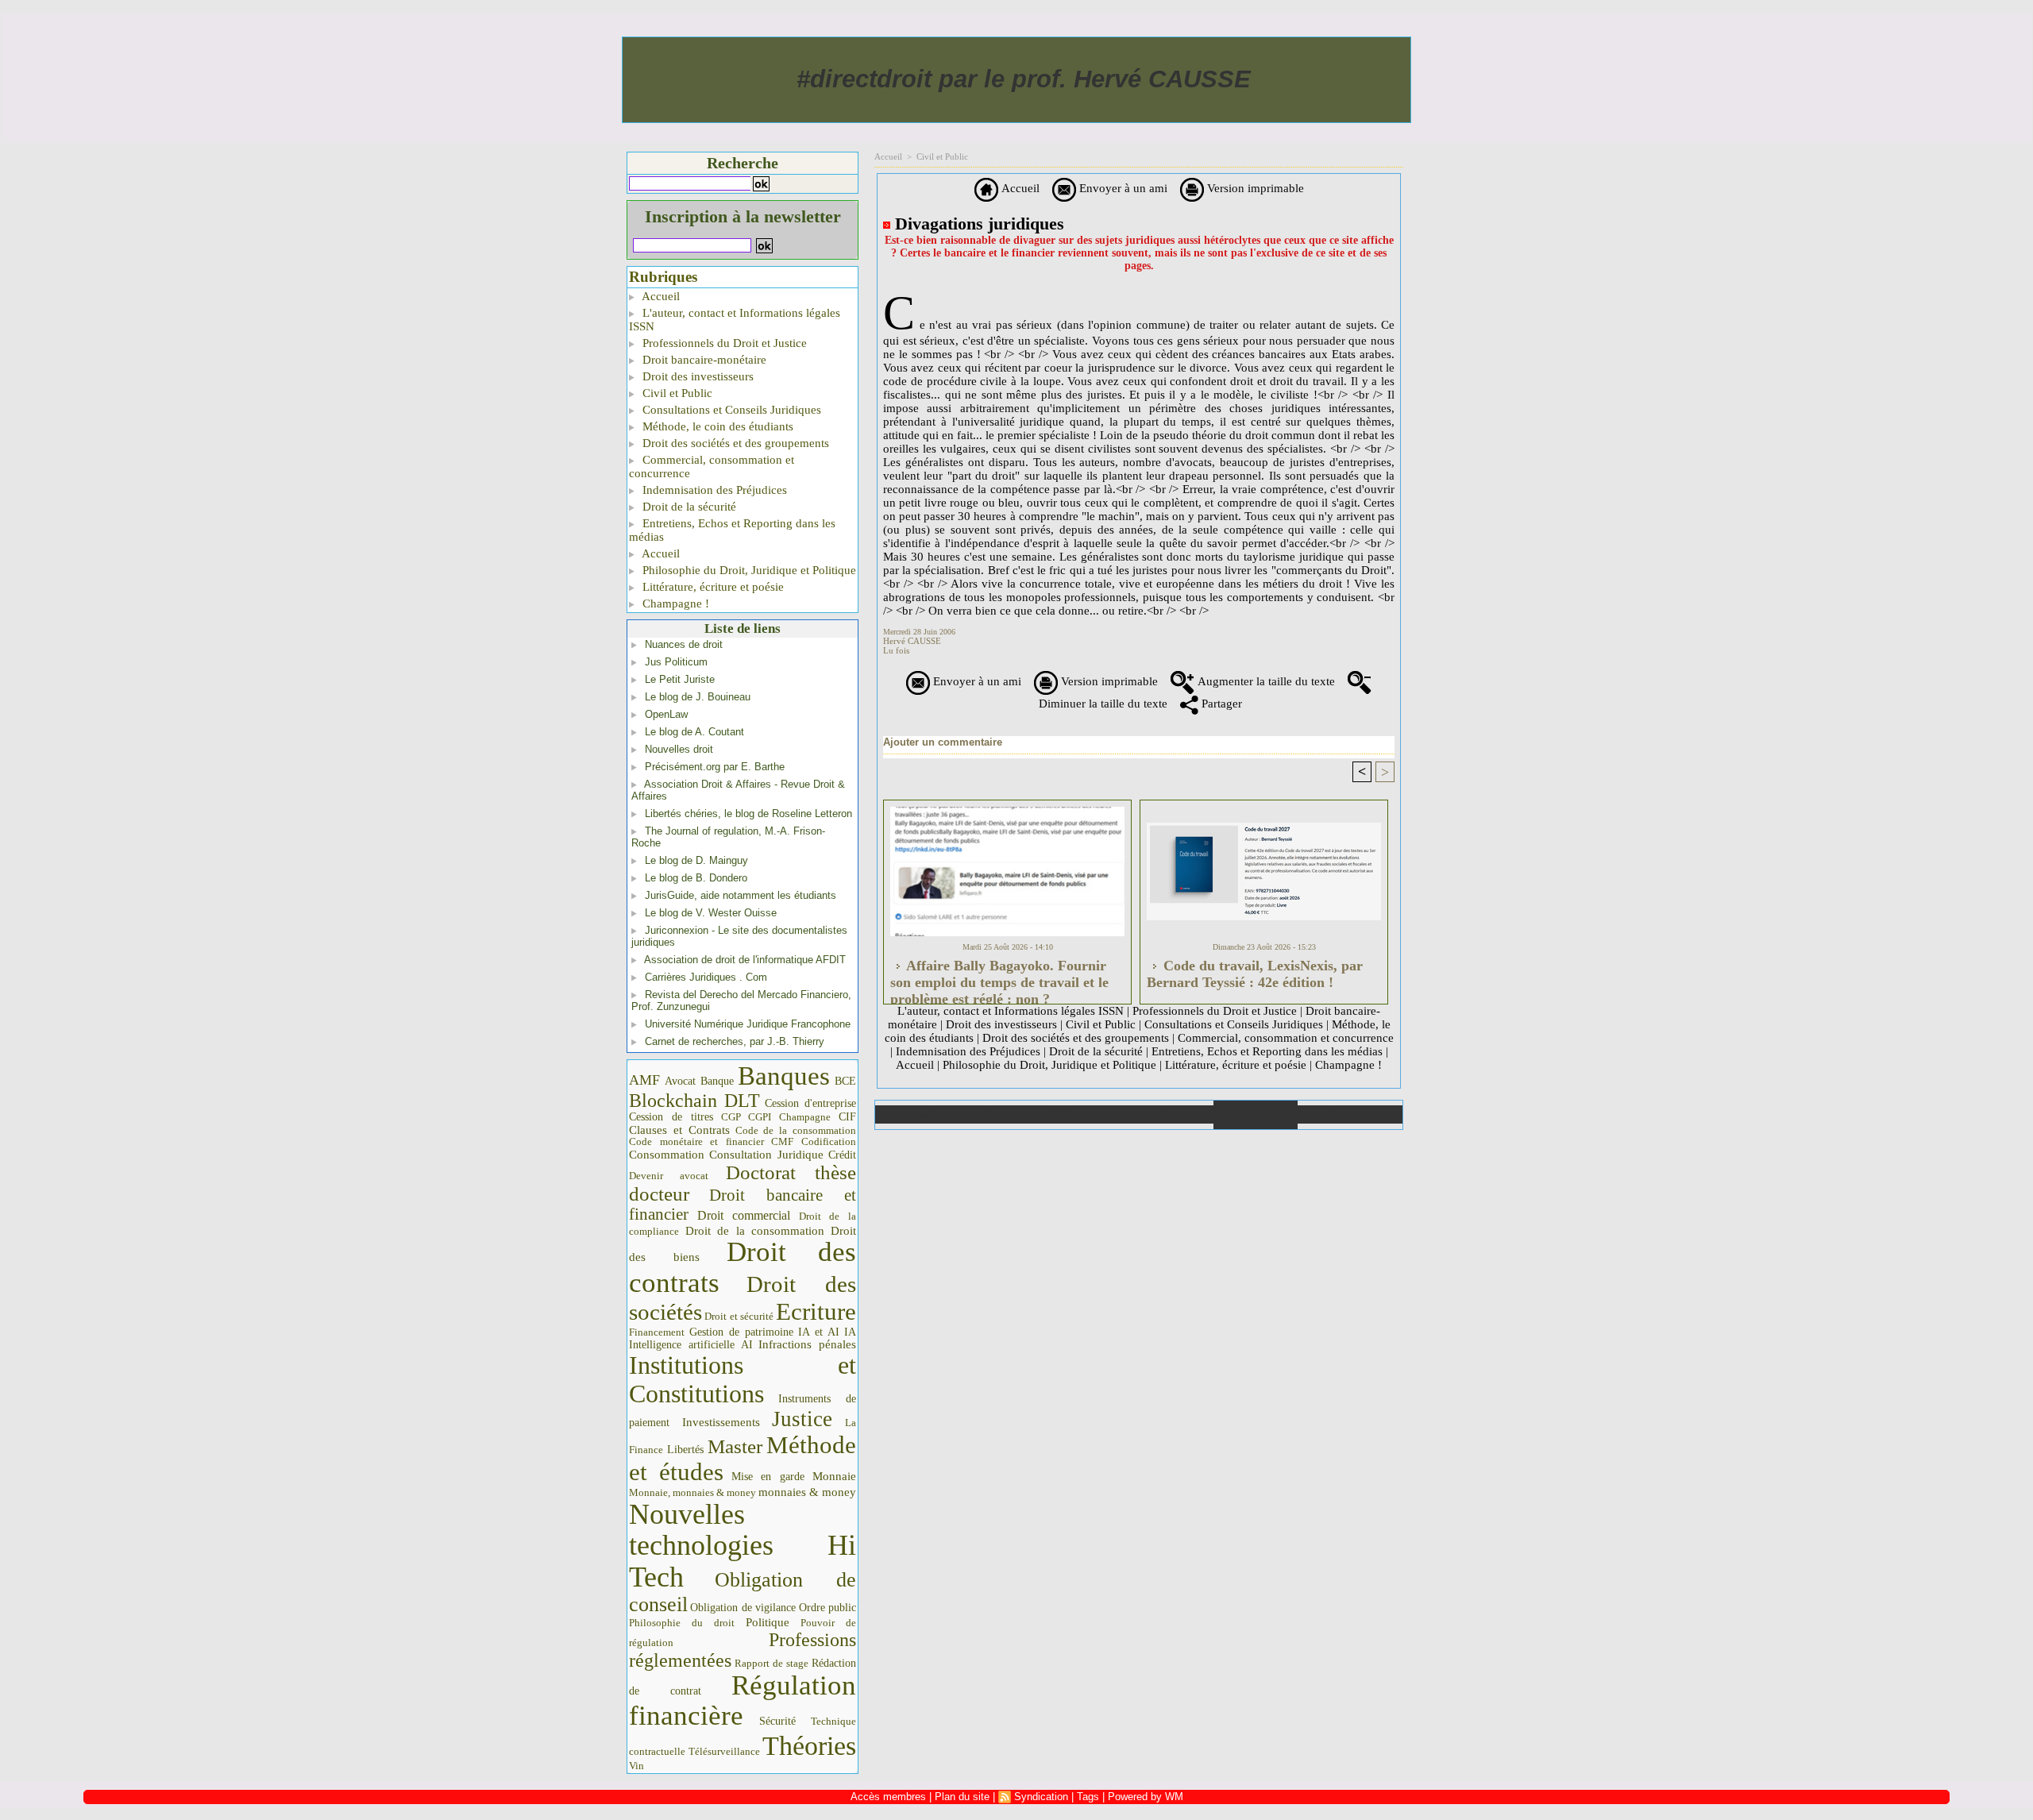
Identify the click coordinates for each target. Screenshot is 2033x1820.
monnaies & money (807, 1492)
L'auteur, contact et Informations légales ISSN (735, 320)
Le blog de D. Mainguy (696, 860)
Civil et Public (676, 393)
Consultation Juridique (766, 1155)
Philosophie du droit (682, 1623)
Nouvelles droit (679, 749)
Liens (1171, 1114)
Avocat (680, 1081)
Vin (637, 1766)
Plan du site (1350, 1114)
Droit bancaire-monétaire (703, 360)
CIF (847, 1117)
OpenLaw (666, 714)
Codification (829, 1141)
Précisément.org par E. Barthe (715, 767)
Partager (1220, 704)
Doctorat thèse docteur (743, 1183)
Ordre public (827, 1608)
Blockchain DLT (694, 1101)
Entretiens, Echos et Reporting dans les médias (732, 530)
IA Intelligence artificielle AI (743, 1338)
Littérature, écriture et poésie (712, 587)
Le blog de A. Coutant (694, 732)
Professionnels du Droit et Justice (723, 343)
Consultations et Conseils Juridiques (730, 410)
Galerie (1002, 1114)
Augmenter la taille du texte (1265, 681)
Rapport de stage (772, 1664)
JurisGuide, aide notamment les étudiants (741, 895)
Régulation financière (743, 1700)
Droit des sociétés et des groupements (734, 443)
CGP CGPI (746, 1117)
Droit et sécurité (739, 1316)
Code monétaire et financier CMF (711, 1141)
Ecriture (816, 1312)
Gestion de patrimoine (741, 1332)
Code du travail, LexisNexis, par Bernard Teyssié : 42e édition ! (1255, 974)
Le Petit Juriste (680, 679)
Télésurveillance (724, 1751)
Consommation (667, 1154)
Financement (657, 1332)
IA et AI (819, 1332)
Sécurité (777, 1721)
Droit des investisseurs (696, 376)
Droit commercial (744, 1215)
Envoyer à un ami (1122, 188)
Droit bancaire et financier (743, 1205)
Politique (768, 1622)
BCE (845, 1081)
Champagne (805, 1117)
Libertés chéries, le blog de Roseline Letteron (748, 814)
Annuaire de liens (1255, 1115)
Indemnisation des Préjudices (713, 490)
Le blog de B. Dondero (696, 878)
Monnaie (834, 1476)
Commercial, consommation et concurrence (712, 467)
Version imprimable (1254, 188)
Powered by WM (1146, 1797)
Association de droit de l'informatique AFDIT (745, 960)
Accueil (660, 296)
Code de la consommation (796, 1130)
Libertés (685, 1450)
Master (735, 1446)
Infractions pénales (807, 1344)
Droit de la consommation (755, 1231)
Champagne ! (674, 603)
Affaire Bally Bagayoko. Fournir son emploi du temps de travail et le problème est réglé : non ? (999, 977)
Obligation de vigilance (743, 1608)
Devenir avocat (669, 1176)
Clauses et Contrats (679, 1130)
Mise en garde (768, 1477)
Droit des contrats (743, 1267)
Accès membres (888, 1797)
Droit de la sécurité (688, 507)
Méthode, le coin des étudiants (716, 426)
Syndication (1041, 1797)
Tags (1088, 1797)
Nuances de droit (684, 644)
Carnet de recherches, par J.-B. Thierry (735, 1041)
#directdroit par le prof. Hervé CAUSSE (1024, 79)
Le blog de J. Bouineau (698, 697)
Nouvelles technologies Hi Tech (743, 1546)
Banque (717, 1081)
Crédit (842, 1155)
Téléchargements (1086, 1114)
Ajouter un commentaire (943, 742)
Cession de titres (671, 1116)
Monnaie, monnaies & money (692, 1492)
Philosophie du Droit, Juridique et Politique (748, 570)
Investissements (721, 1422)
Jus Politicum (676, 662)
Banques (784, 1076)
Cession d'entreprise (810, 1103)
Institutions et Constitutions (743, 1379)
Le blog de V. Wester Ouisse (711, 913)
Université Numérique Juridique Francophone (748, 1024)
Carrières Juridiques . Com (706, 977)
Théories (809, 1746)
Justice (802, 1419)
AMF (644, 1080)
